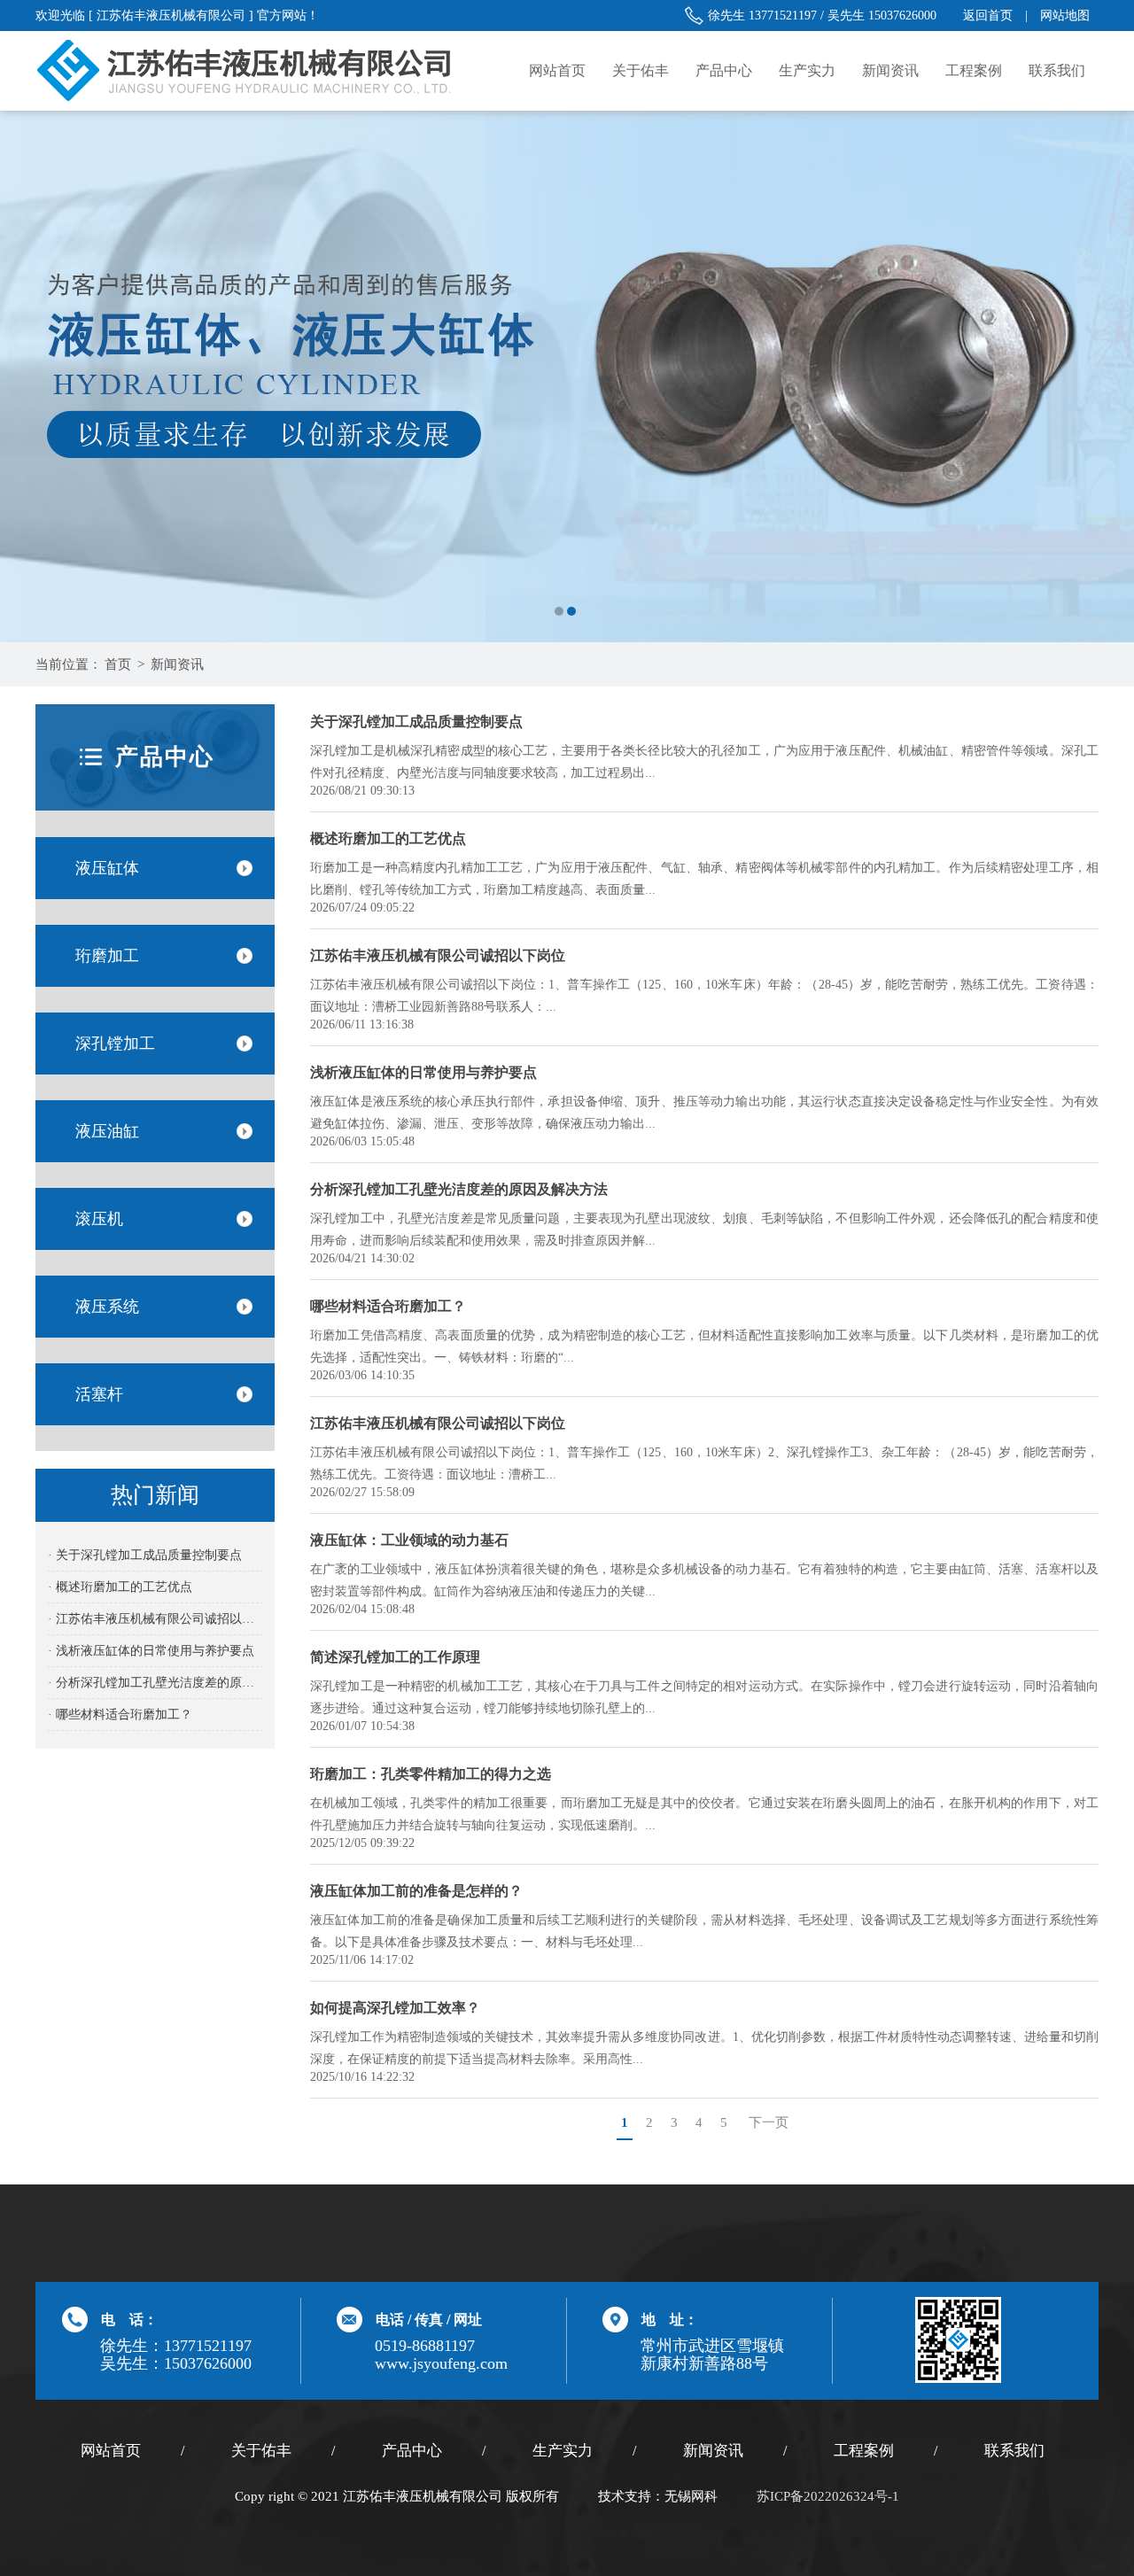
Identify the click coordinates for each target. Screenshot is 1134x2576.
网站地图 (1065, 16)
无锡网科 (691, 2496)
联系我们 (1057, 70)
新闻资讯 (890, 70)
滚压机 (99, 1219)
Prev (31, 376)
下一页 (769, 2122)
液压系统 (107, 1307)
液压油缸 (107, 1131)
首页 (118, 664)
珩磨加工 (107, 956)
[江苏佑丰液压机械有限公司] (567, 376)
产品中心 (724, 70)
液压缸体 (107, 868)
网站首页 (557, 70)
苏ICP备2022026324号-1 (828, 2496)
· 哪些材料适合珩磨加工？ (120, 1715)
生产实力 (807, 70)
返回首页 (988, 16)
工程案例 (974, 70)
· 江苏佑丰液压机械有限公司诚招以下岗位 (155, 1619)
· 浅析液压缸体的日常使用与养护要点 (151, 1651)
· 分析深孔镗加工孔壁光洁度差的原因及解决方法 (155, 1683)
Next (1103, 376)
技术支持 (625, 2496)
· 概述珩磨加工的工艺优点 (120, 1587)
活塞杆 (99, 1394)
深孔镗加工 (115, 1044)
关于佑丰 (641, 70)
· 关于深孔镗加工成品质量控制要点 (145, 1555)
